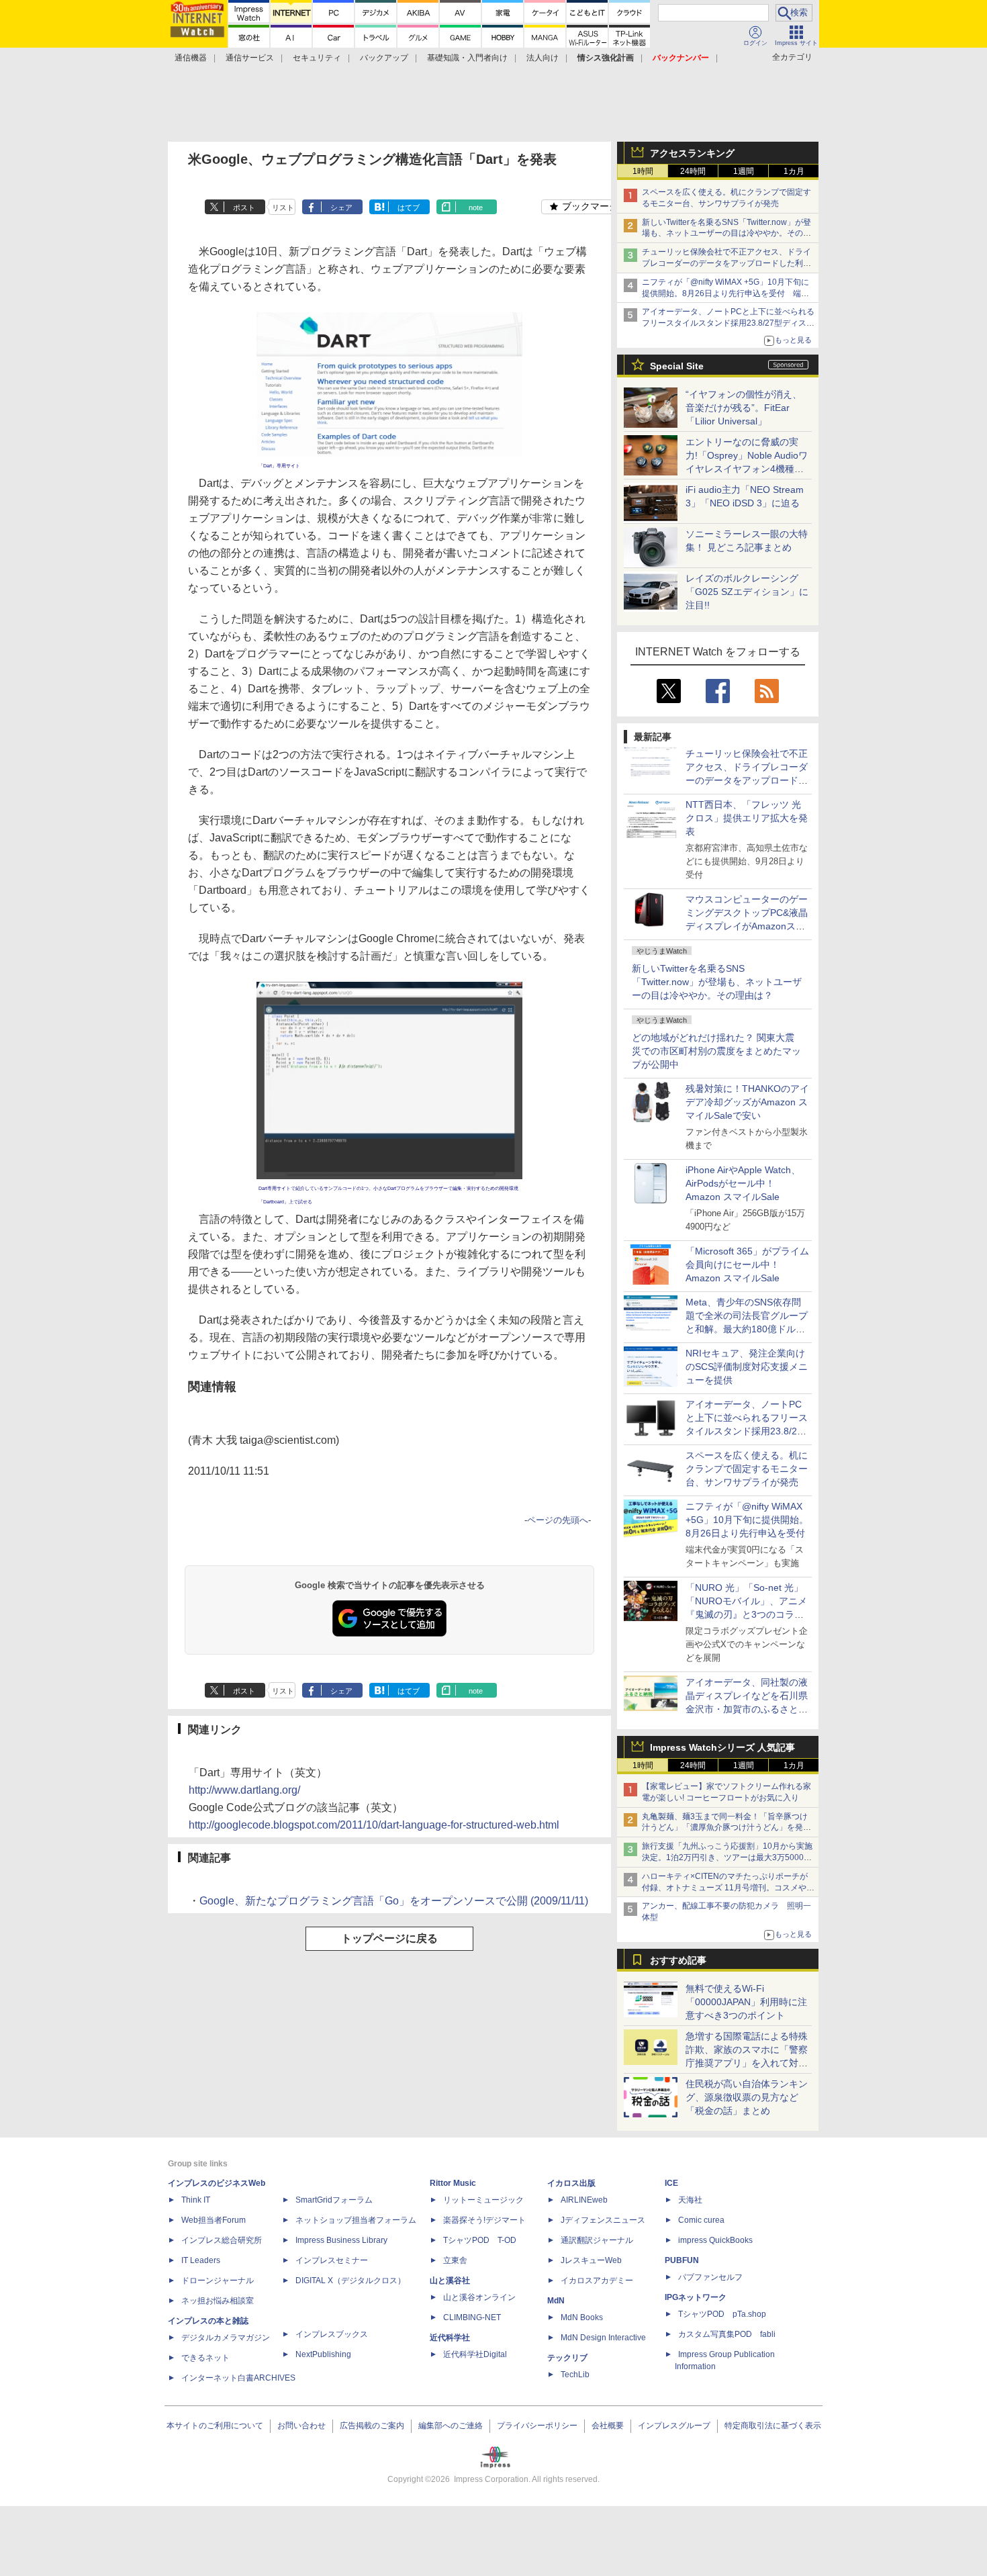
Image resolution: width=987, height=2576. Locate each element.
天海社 (690, 2200)
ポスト (244, 208)
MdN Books (582, 2317)
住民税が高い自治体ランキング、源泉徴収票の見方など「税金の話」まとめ (747, 2097)
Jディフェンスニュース (603, 2220)
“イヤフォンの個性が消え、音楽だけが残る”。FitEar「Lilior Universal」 (744, 408)
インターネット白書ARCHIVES (238, 2378)
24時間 (693, 171)
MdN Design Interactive (603, 2338)
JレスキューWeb (591, 2260)
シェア (341, 208)
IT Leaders (201, 2260)
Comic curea (701, 2220)
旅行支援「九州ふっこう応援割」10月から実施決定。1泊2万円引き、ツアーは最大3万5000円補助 (727, 1857)
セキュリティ (317, 58)
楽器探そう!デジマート (484, 2220)
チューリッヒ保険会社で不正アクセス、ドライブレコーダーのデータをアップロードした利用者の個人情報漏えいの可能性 (726, 263)
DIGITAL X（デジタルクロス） (350, 2281)
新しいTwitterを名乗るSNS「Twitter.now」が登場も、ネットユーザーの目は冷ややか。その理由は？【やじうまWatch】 (726, 234)
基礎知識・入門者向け (467, 58)
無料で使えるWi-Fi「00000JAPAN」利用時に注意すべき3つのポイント (746, 2002)
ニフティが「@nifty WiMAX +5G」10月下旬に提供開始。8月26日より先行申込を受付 (747, 1520)
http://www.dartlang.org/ (244, 1790)
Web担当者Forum (214, 2220)
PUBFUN (682, 2260)
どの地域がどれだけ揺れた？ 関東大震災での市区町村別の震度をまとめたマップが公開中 (716, 1051)
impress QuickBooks (715, 2240)
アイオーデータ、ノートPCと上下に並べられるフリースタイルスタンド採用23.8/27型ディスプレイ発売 (728, 323)
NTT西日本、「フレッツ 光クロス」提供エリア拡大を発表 (747, 818)
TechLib (575, 2375)
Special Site (677, 366)
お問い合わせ (301, 2426)
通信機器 (191, 58)
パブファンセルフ (710, 2277)
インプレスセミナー (332, 2260)
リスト (283, 208)
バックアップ (384, 58)
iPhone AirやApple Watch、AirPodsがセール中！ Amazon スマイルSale (743, 1183)
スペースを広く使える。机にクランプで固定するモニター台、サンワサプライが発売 (747, 1469)
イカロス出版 (571, 2183)
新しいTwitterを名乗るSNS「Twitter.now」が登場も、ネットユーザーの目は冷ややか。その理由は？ (717, 982)
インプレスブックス (332, 2334)
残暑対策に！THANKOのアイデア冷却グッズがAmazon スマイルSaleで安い (747, 1102)
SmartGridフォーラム (334, 2200)
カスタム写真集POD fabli (727, 2334)
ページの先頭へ (558, 1520)
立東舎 (455, 2260)
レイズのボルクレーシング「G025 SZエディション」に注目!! (747, 592)
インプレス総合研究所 (222, 2240)
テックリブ (567, 2358)
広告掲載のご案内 (372, 2426)
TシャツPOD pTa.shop (722, 2314)
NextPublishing (323, 2354)
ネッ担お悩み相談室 (218, 2301)
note (476, 208)
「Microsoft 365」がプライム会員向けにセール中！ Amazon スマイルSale (747, 1264)
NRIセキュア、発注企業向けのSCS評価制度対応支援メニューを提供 (747, 1367)
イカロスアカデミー (597, 2281)
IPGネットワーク (696, 2297)
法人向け (543, 58)
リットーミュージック (483, 2200)
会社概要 (608, 2426)
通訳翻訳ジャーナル (597, 2240)
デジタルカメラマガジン (226, 2338)
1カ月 (794, 171)
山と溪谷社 (450, 2281)
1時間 (643, 171)
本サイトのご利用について (215, 2426)
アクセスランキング (692, 153)
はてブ (409, 208)
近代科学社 (450, 2338)
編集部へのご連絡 (451, 2426)
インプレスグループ (674, 2426)
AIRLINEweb (584, 2200)
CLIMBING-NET (472, 2317)
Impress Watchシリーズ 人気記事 (722, 1747)
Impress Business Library (341, 2240)
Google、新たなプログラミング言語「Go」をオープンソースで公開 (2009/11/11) (394, 1901)
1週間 (744, 171)
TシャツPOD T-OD (480, 2240)
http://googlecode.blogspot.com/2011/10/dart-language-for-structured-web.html (374, 1825)
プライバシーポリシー (537, 2426)
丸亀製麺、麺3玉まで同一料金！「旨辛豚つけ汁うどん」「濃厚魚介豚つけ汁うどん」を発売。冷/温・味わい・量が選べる (725, 1828)
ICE (671, 2183)
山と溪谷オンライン (479, 2297)
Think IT (196, 2200)
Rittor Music (453, 2183)
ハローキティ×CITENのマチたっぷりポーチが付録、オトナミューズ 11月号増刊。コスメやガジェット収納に (728, 1888)
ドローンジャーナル (218, 2281)
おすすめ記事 (678, 1960)
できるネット (205, 2358)
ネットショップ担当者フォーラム (356, 2220)
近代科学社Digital (475, 2354)
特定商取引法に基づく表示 (773, 2426)
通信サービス (250, 58)
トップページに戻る (389, 1938)
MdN (556, 2301)
